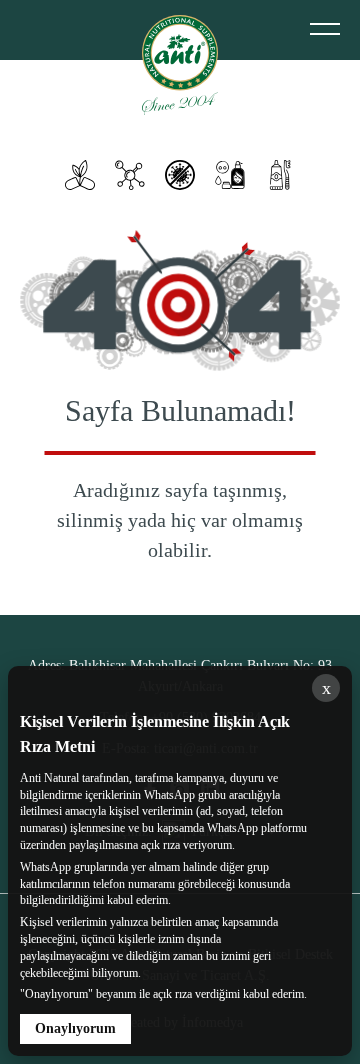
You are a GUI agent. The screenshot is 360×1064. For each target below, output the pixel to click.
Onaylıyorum (75, 1028)
